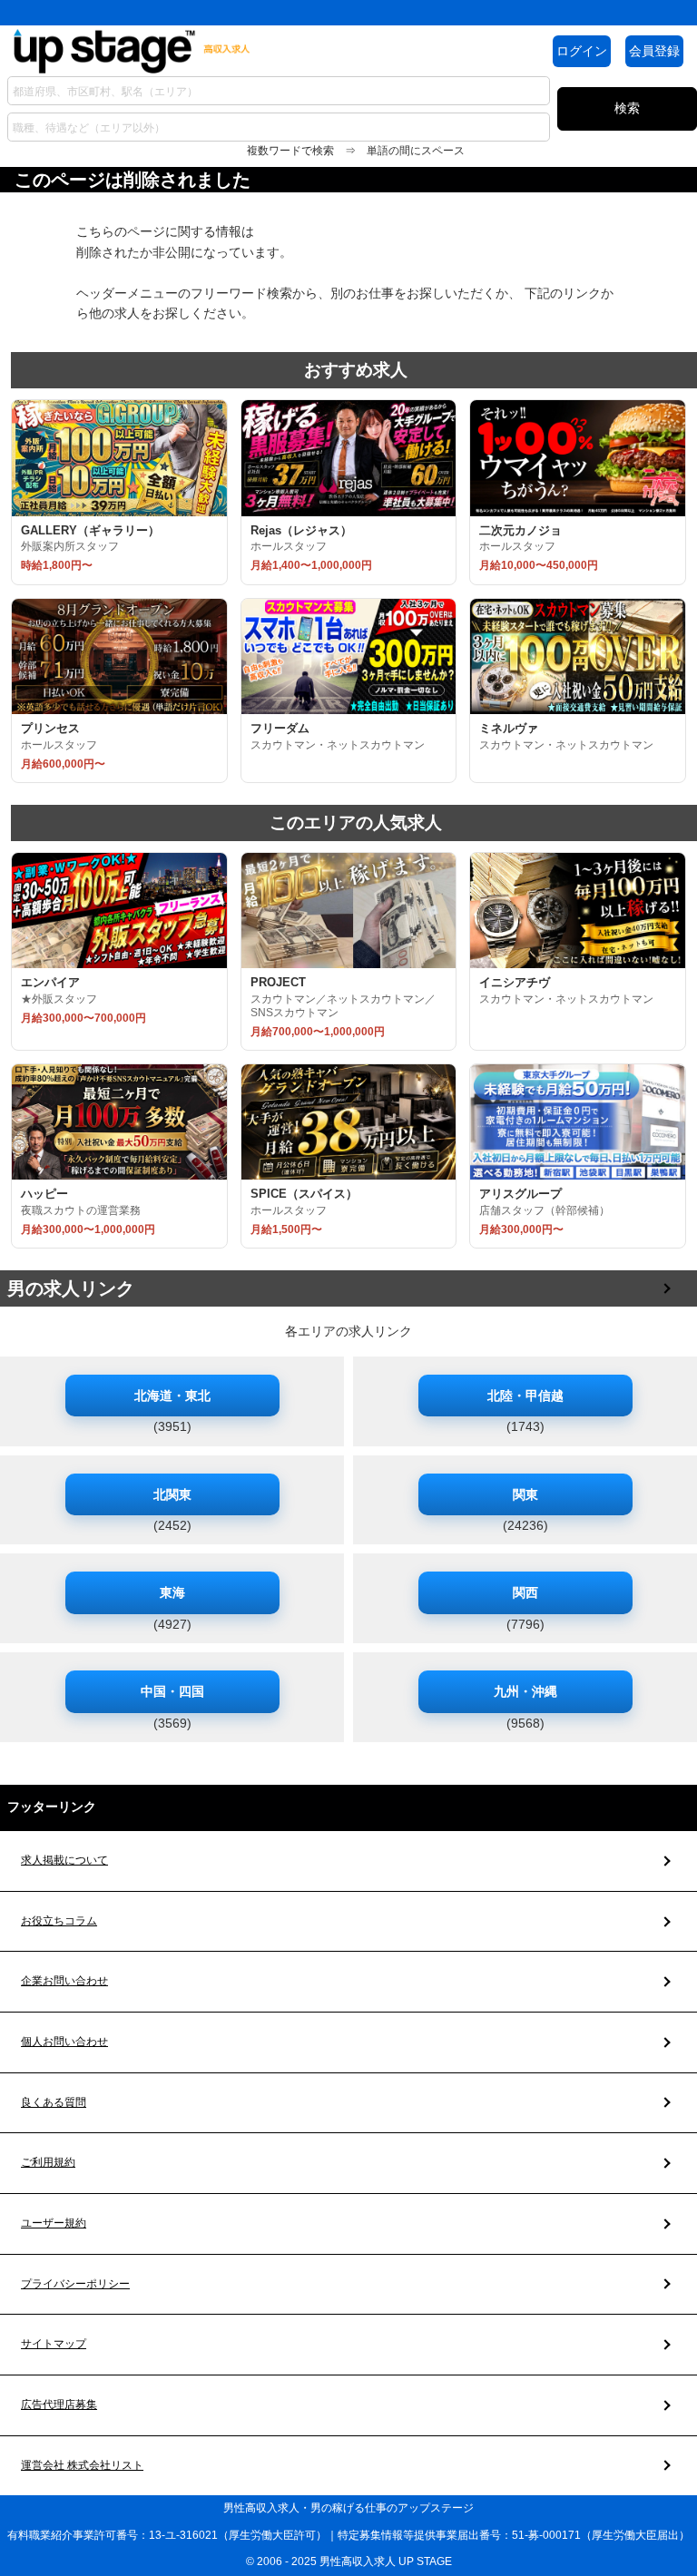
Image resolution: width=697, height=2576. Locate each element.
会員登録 (654, 51)
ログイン (582, 51)
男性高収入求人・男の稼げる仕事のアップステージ (348, 2508)
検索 (627, 108)
